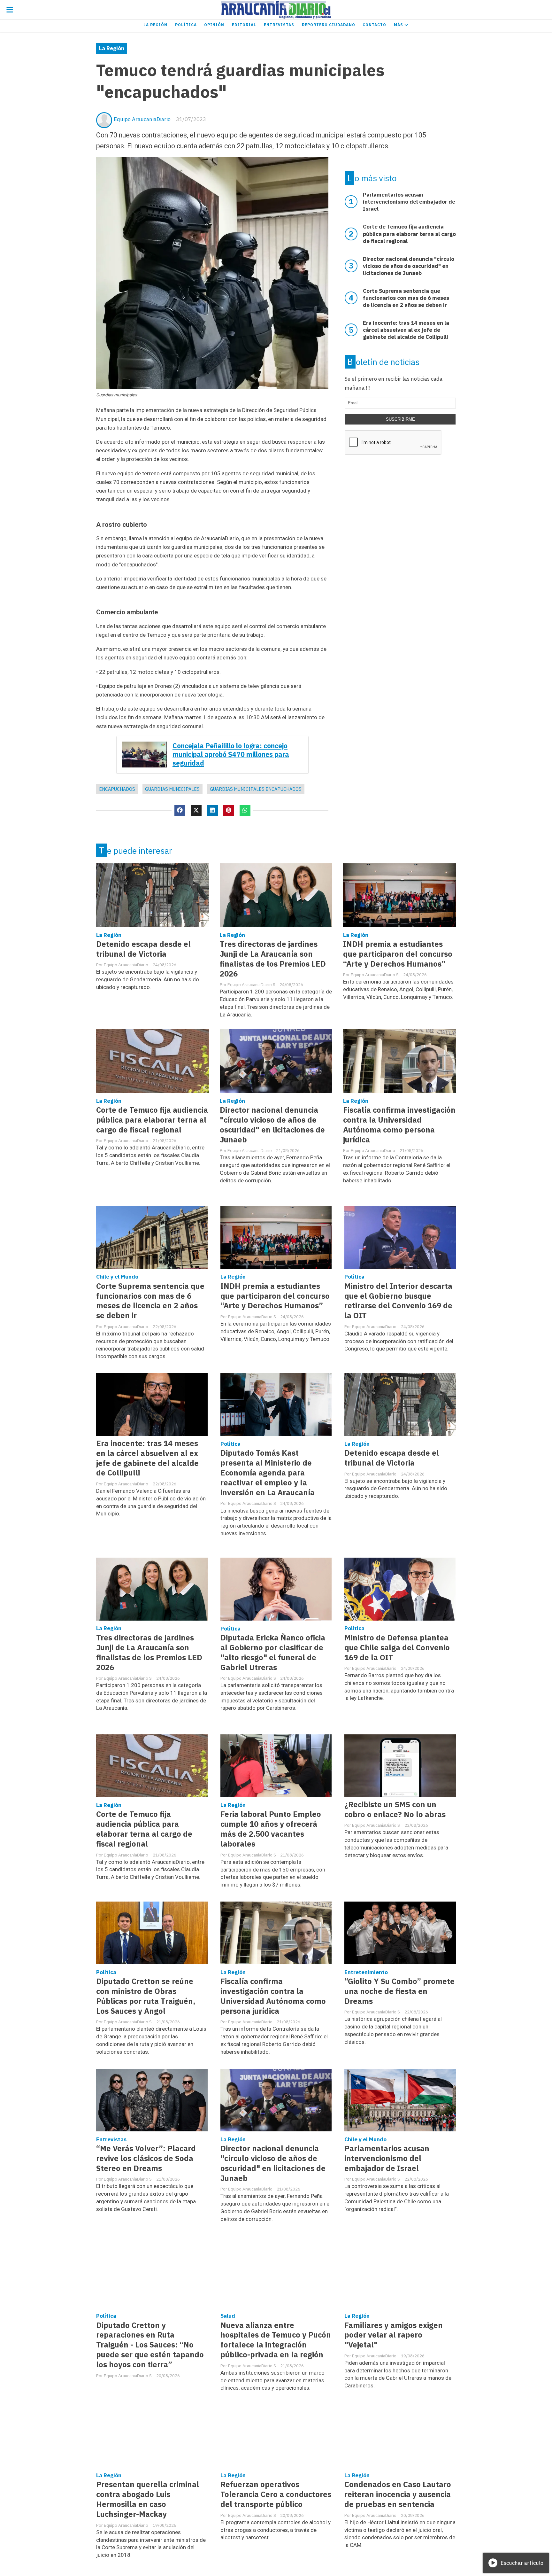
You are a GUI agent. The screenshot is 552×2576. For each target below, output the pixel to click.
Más (399, 25)
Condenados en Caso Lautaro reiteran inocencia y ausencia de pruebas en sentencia (398, 2494)
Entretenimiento (366, 1972)
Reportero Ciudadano (329, 25)
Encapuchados (117, 789)
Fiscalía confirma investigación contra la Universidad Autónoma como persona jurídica (399, 1125)
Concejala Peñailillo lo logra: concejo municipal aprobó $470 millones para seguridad (231, 755)
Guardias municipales (172, 789)
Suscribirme (400, 419)
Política (186, 25)
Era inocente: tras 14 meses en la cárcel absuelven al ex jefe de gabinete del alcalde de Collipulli (147, 1458)
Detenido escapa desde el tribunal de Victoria (143, 949)
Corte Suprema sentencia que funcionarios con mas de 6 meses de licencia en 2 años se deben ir (150, 1301)
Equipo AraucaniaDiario (142, 119)
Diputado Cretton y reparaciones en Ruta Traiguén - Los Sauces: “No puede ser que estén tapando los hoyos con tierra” (150, 2345)
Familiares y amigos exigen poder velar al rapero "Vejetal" (394, 2335)
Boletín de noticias (383, 362)
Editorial (244, 25)
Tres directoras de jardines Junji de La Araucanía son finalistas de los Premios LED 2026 (273, 959)
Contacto (374, 25)
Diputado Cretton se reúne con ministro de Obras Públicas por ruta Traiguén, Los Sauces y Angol (146, 1996)
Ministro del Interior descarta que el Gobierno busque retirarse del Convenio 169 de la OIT (398, 1301)
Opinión (214, 25)
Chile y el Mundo (117, 1277)
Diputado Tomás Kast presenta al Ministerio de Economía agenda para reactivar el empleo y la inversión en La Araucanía (268, 1473)
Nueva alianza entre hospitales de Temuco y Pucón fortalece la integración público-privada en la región (276, 2340)
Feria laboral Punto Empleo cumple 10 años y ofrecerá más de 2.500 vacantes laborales (271, 1829)
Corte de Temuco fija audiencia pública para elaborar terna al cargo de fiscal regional (152, 1120)
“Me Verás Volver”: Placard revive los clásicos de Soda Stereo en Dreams (146, 2158)
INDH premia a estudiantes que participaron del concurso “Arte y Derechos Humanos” (398, 954)
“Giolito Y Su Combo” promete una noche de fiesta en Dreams (399, 1991)
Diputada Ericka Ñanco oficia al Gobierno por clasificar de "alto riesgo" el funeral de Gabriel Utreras (273, 1653)
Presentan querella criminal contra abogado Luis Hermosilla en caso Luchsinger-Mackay (148, 2499)
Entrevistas (279, 25)
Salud (228, 2316)
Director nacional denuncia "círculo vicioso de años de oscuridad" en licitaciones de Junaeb (272, 1125)
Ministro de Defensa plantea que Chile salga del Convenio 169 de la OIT (397, 1648)
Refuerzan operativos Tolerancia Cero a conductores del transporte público (276, 2494)
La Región (155, 25)
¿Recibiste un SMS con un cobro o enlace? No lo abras (395, 1809)
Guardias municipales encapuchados (256, 789)
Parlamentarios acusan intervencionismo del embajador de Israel (387, 2158)
